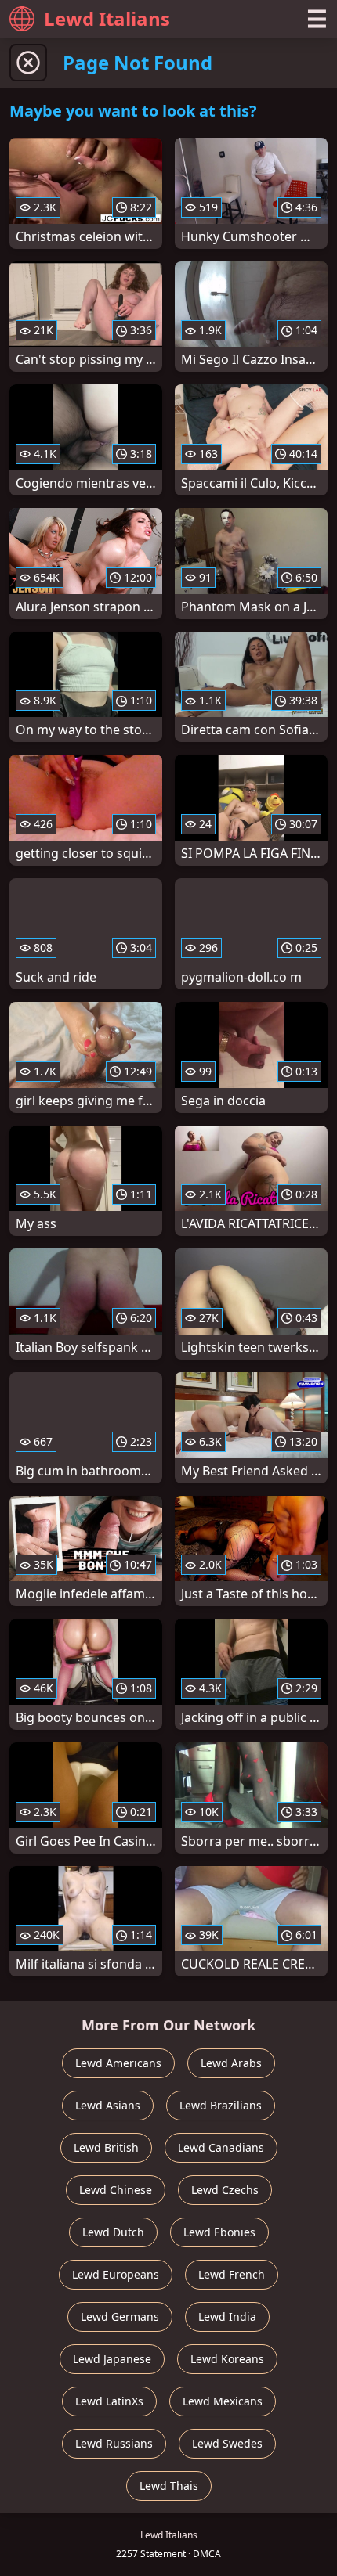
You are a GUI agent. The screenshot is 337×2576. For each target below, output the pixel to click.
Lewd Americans (118, 2063)
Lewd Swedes (227, 2443)
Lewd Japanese (112, 2359)
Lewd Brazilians (221, 2105)
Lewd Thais (169, 2486)
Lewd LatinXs (109, 2401)
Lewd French (232, 2274)
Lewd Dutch (113, 2232)
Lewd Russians (114, 2443)
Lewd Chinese (116, 2190)
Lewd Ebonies (219, 2232)
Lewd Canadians (221, 2147)
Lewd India (227, 2317)
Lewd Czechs (225, 2190)
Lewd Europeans (116, 2274)
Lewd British (106, 2147)
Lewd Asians (108, 2105)
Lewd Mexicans (223, 2401)
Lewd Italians (107, 18)
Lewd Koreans (227, 2359)
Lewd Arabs (231, 2063)
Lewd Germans (120, 2317)
